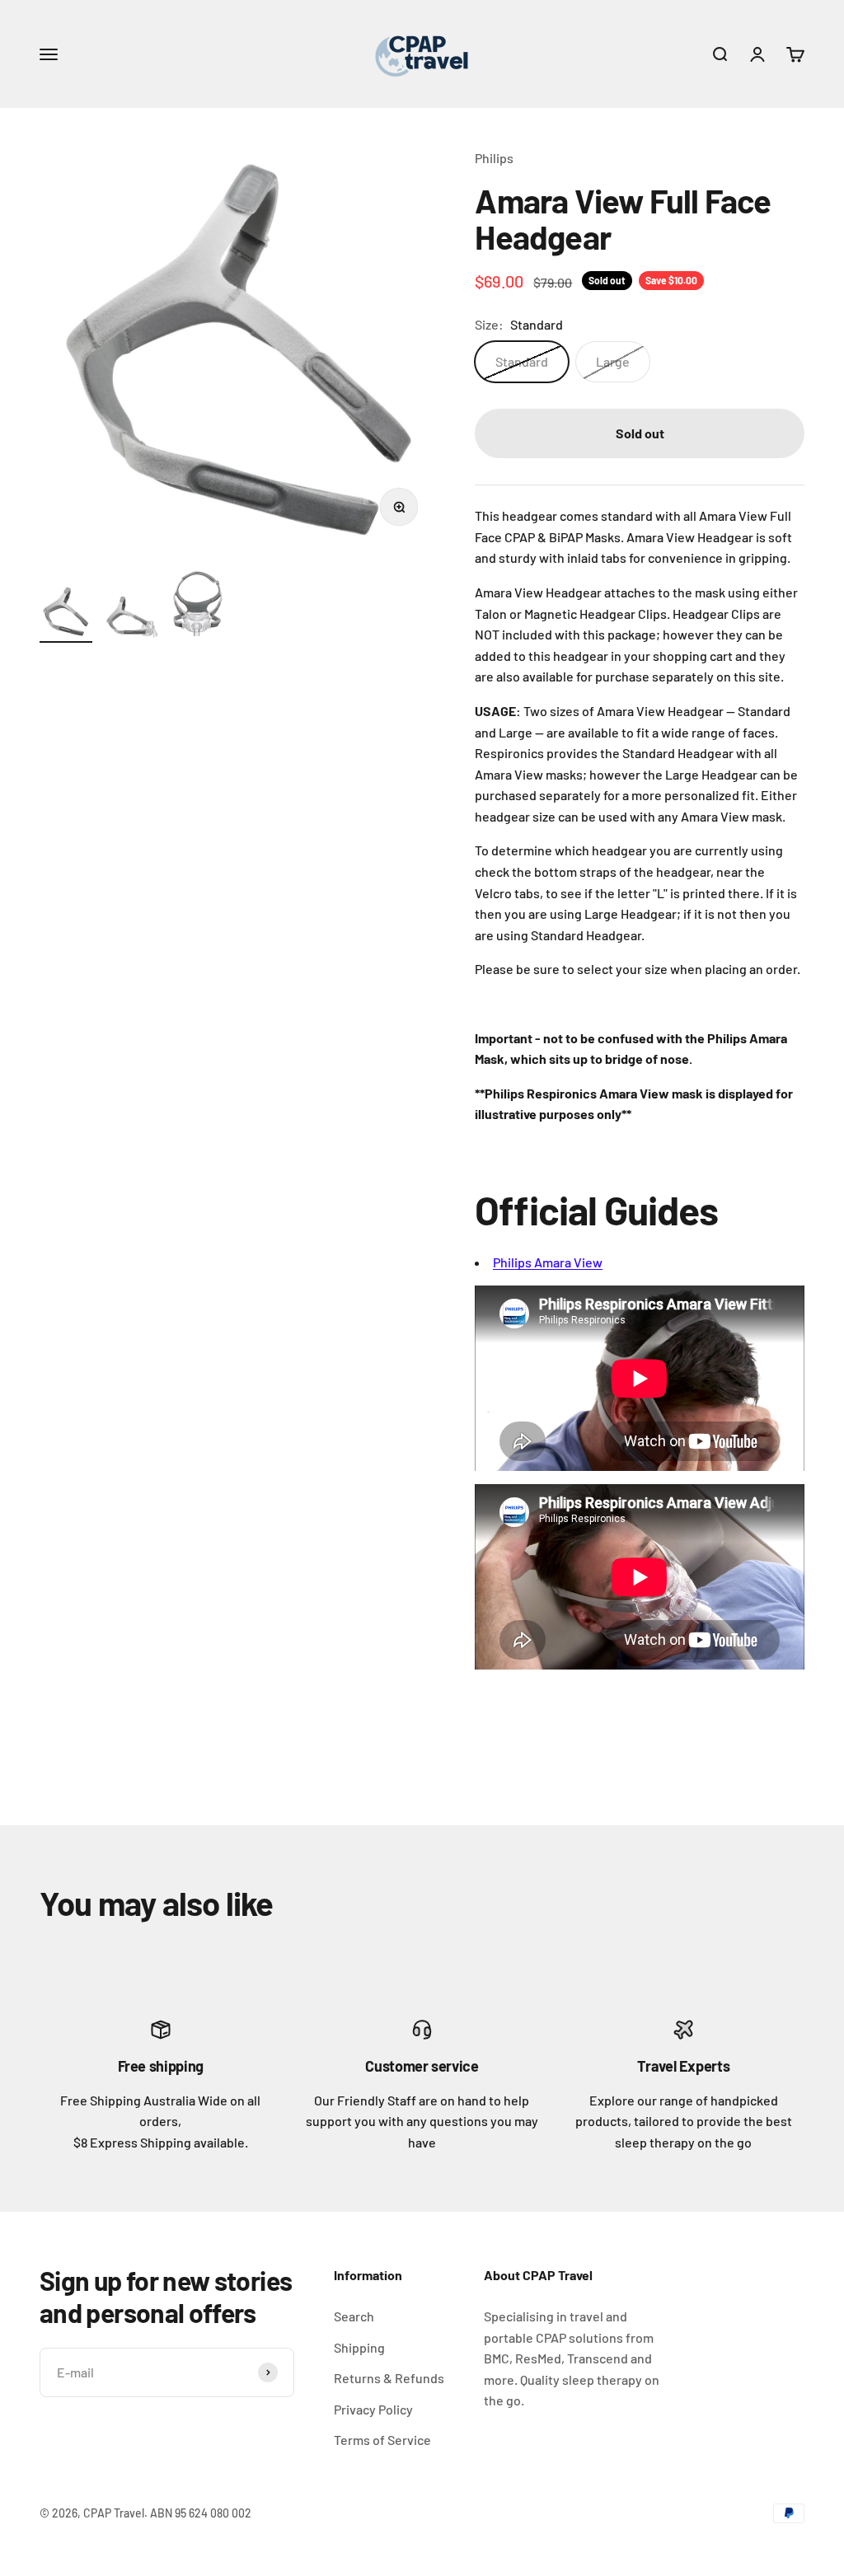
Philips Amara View (548, 1262)
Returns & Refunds (389, 2378)
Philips (494, 158)
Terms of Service (382, 2440)
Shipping (359, 2347)
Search (354, 2316)
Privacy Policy (373, 2409)
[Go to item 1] (66, 614)
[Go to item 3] (198, 606)
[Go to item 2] (132, 620)
